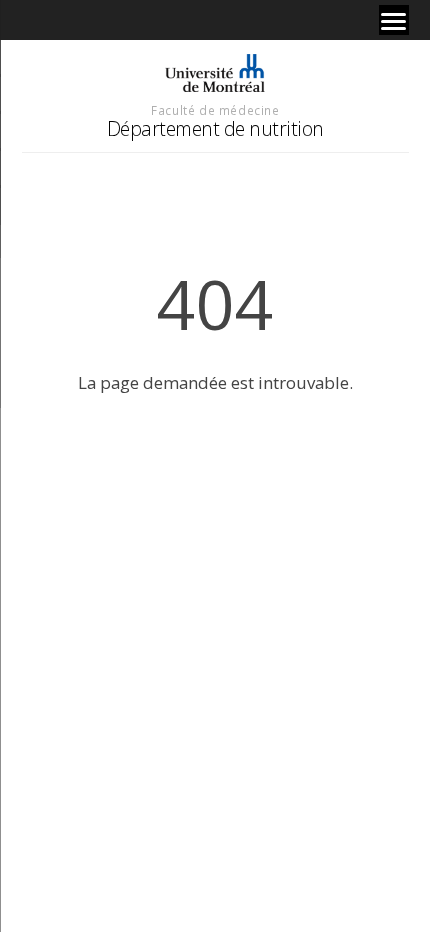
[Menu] (394, 20)
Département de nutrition (215, 128)
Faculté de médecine (215, 110)
